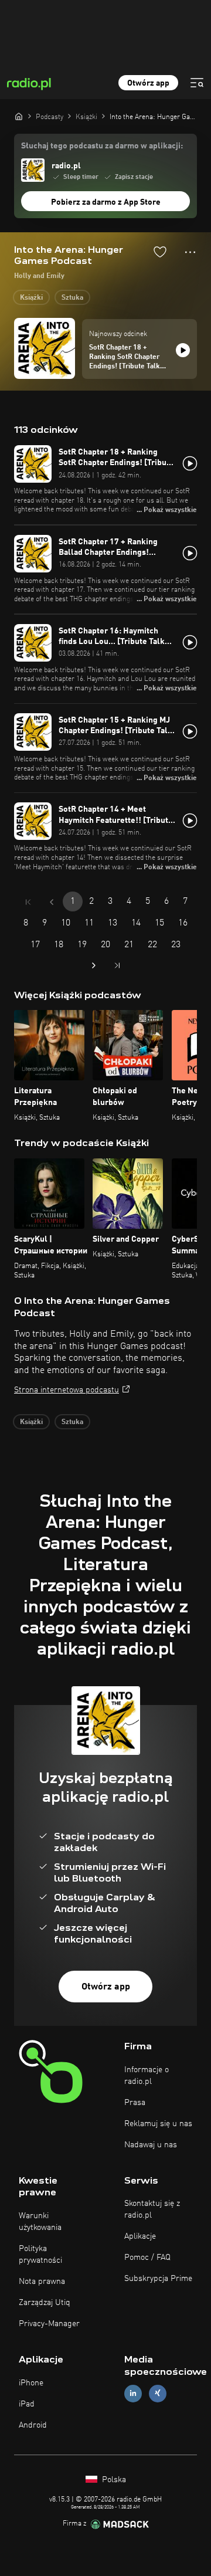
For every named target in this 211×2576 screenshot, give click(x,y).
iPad (27, 2404)
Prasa (135, 2103)
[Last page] (117, 965)
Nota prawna (42, 2282)
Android (33, 2425)
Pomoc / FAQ (147, 2258)
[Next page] (94, 965)
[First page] (28, 902)
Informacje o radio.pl (147, 2076)
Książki (31, 298)
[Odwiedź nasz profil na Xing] (158, 2393)
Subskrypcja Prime (158, 2279)
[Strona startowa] (19, 116)
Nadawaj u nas (151, 2145)
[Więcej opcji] (190, 252)
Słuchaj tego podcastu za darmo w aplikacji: (102, 146)
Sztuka (72, 298)
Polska (113, 2480)
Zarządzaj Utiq (45, 2303)
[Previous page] (52, 902)
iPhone (31, 2383)
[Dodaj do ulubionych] (160, 252)
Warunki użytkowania (40, 2222)
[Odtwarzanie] (183, 350)
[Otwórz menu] (197, 83)
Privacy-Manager (49, 2324)
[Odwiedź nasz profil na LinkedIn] (133, 2393)
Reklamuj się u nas (158, 2124)
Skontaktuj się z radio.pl (152, 2209)
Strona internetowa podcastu (67, 1390)
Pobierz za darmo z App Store (106, 202)
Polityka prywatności (40, 2255)
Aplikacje (140, 2236)
